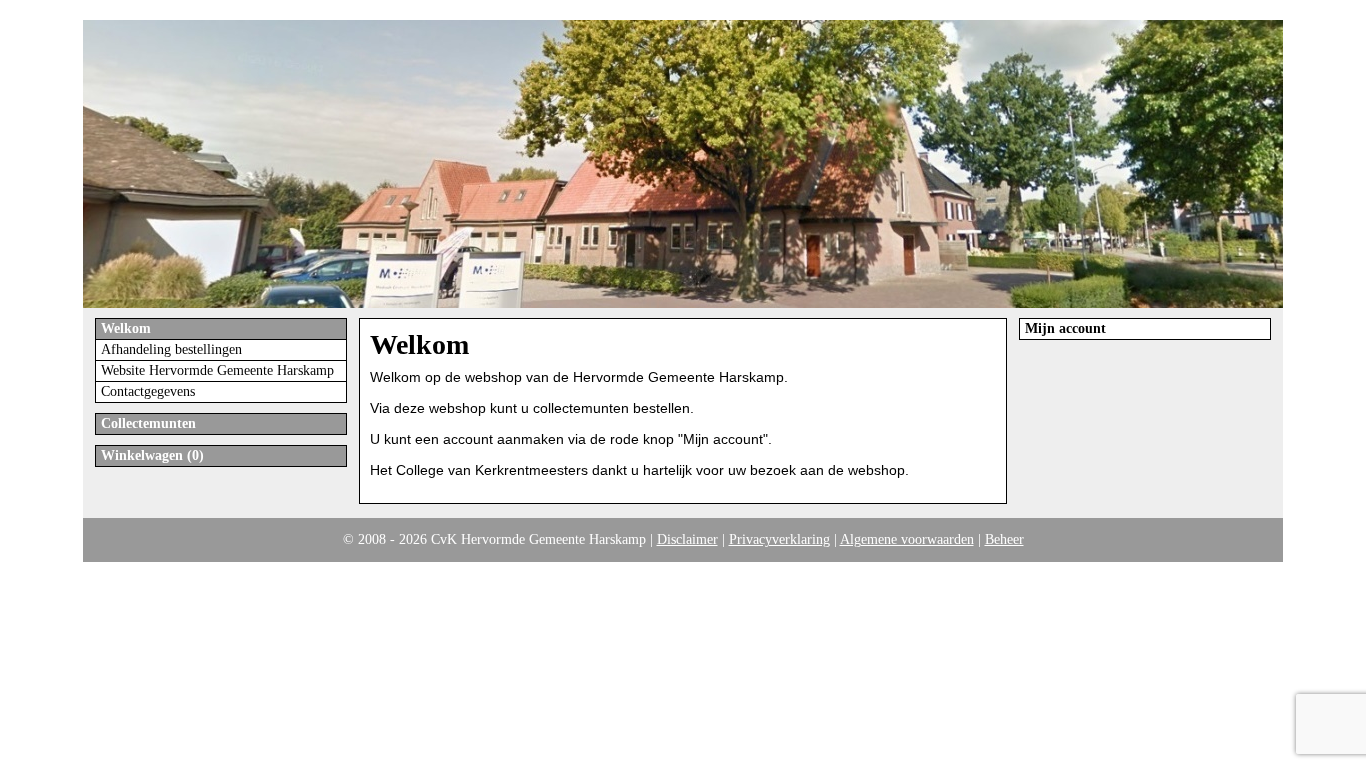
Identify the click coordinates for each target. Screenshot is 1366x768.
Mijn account (1065, 328)
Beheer (1004, 539)
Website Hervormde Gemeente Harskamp (217, 370)
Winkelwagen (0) (152, 455)
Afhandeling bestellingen (171, 349)
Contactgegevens (148, 391)
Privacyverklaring (779, 539)
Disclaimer (687, 539)
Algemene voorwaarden (907, 539)
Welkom (126, 328)
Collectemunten (148, 423)
